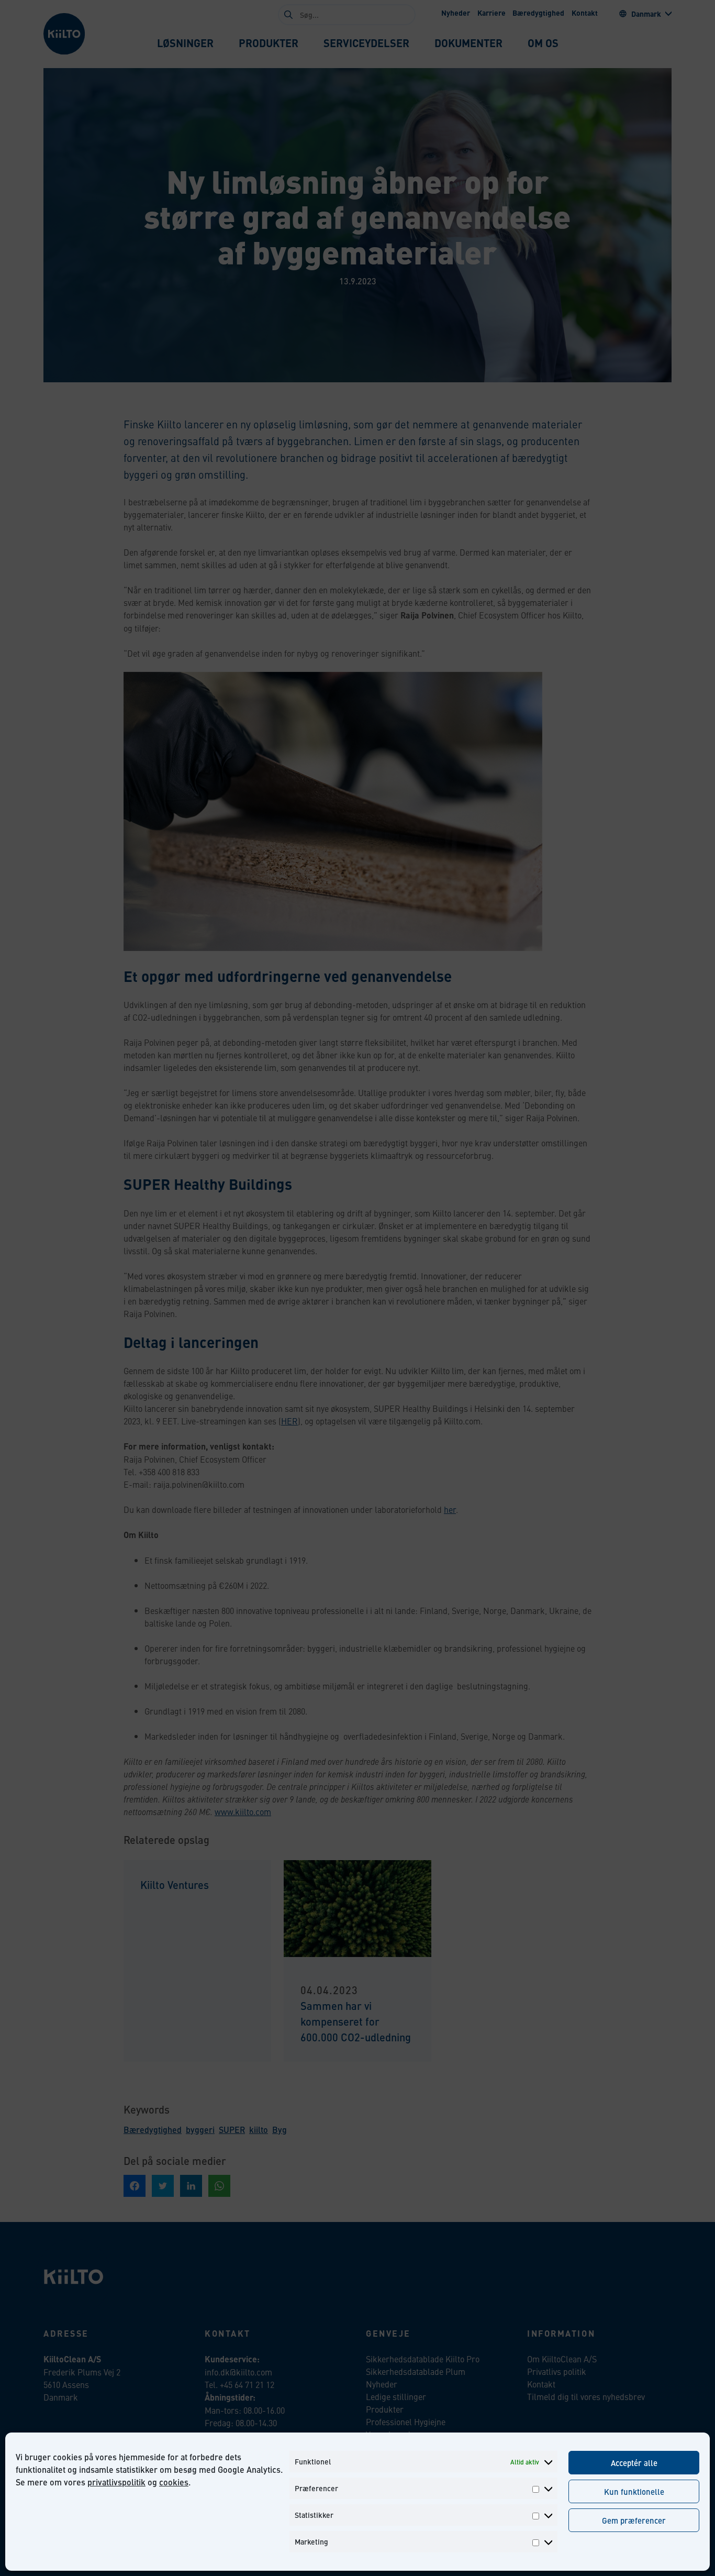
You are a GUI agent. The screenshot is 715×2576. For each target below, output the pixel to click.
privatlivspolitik (116, 2482)
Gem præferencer (634, 2520)
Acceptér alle (634, 2463)
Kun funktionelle (634, 2491)
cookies (174, 2482)
